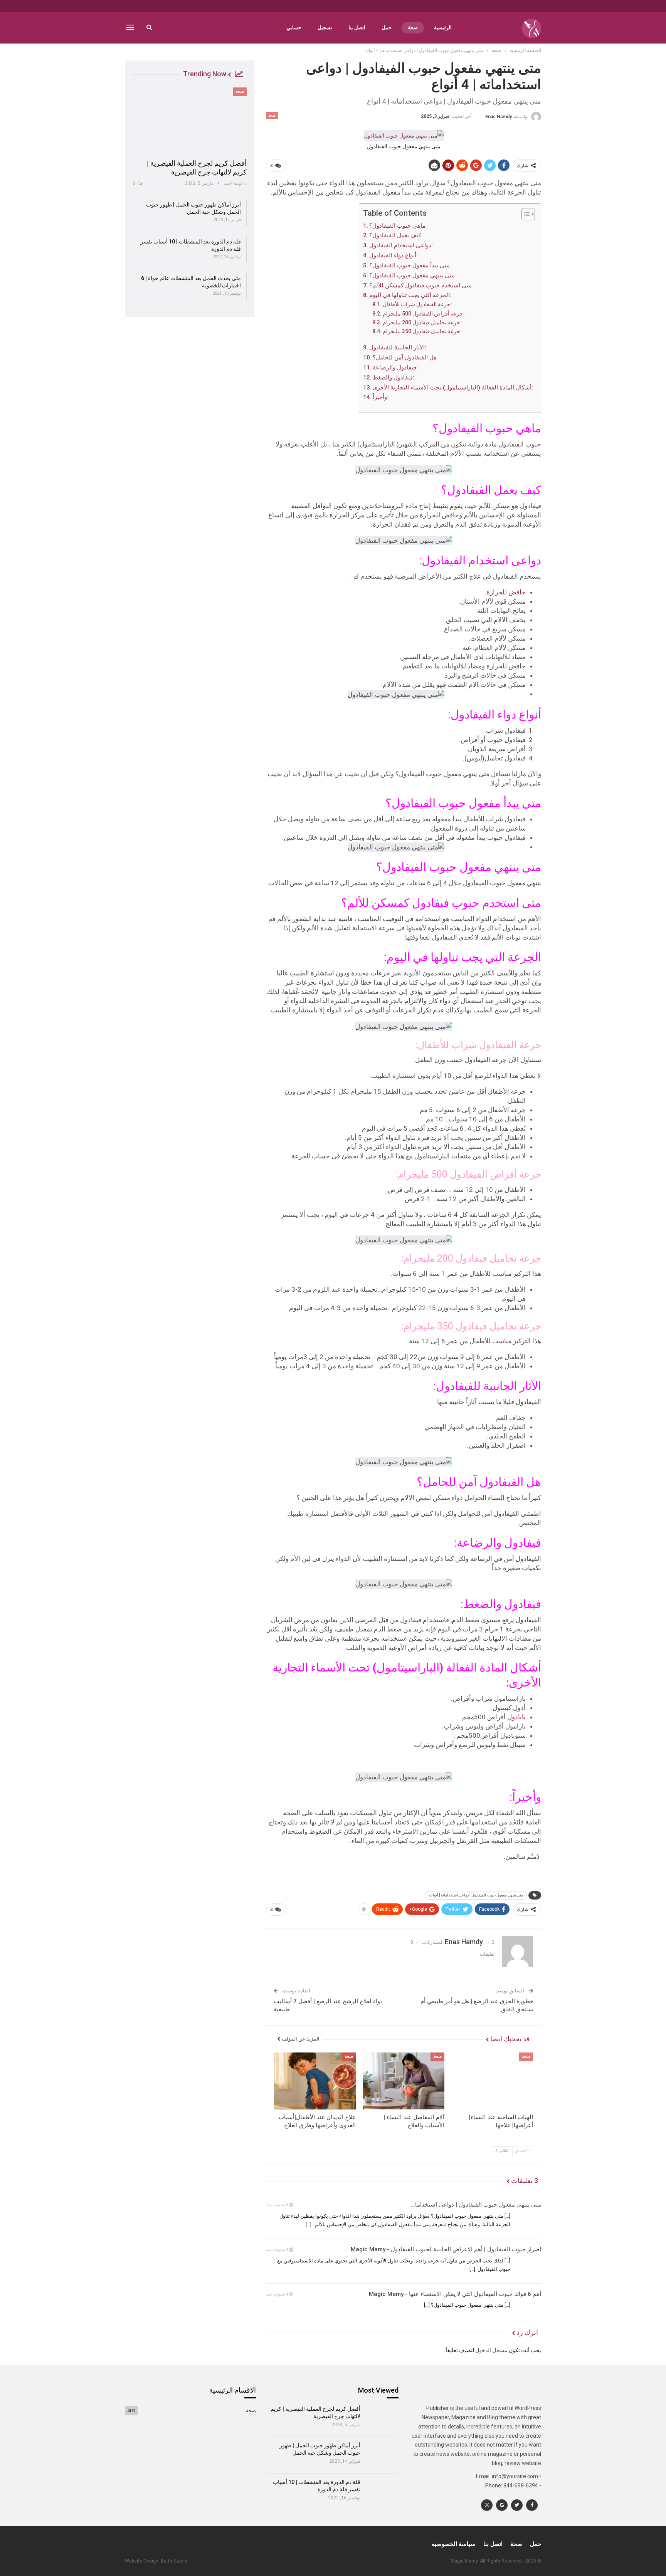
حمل (387, 28)
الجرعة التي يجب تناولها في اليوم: (410, 295)
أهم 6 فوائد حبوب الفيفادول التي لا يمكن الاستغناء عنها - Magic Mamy (455, 2294)
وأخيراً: (381, 397)
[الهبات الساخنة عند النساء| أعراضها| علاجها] (492, 2081)
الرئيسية (443, 28)
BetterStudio (174, 2561)
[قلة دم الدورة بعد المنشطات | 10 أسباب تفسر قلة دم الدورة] (382, 2492)
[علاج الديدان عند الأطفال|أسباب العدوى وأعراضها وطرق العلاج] (315, 2081)
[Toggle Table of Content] (524, 214)
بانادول (516, 1717)
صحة (413, 28)
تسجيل (325, 28)
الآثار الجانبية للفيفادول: (398, 347)
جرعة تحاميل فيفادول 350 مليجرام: (422, 331)
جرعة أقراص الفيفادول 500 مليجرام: (424, 314)
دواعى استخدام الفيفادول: (401, 245)
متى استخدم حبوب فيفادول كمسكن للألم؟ (420, 285)
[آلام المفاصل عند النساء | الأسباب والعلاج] (404, 2081)
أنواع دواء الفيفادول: (394, 255)
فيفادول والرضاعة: (395, 368)
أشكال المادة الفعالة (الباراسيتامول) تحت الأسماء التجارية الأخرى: (453, 388)
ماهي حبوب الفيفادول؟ (397, 226)
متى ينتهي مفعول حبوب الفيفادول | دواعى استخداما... (476, 2205)
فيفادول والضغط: (394, 378)
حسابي (294, 28)
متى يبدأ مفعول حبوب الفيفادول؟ (410, 265)
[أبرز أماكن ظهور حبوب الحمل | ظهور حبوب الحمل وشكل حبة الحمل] (382, 2455)
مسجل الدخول (491, 2350)
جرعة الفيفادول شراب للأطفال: (417, 304)
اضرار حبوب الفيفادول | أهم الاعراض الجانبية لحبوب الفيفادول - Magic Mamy (446, 2249)
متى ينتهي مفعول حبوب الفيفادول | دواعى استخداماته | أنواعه (476, 1895)
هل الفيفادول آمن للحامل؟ (405, 357)
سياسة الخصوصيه (454, 2544)
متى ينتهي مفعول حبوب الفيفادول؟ (412, 275)
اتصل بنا (357, 28)
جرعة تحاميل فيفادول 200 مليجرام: (422, 322)
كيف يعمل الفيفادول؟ (395, 235)
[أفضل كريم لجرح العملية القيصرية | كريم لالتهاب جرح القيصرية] (190, 121)
